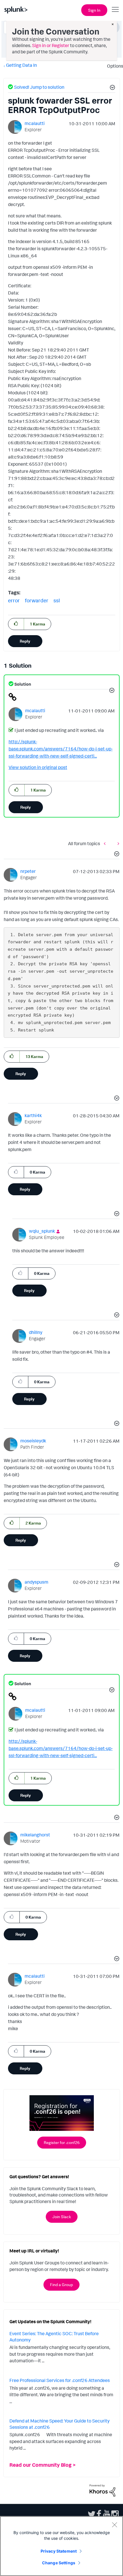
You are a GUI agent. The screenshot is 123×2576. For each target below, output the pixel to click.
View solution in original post (38, 767)
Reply (25, 641)
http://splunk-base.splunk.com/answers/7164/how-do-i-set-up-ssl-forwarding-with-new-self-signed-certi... (61, 749)
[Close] (114, 2525)
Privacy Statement (59, 2551)
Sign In (94, 10)
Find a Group (61, 2285)
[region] (61, 2546)
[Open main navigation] (115, 9)
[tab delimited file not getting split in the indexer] (106, 843)
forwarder (37, 600)
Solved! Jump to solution (39, 87)
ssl (57, 600)
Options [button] (113, 66)
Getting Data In (21, 65)
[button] (112, 88)
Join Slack (62, 2217)
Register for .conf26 (62, 2142)
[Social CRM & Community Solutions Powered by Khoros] (102, 2490)
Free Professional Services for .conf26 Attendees (60, 2380)
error (14, 600)
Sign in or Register (51, 45)
